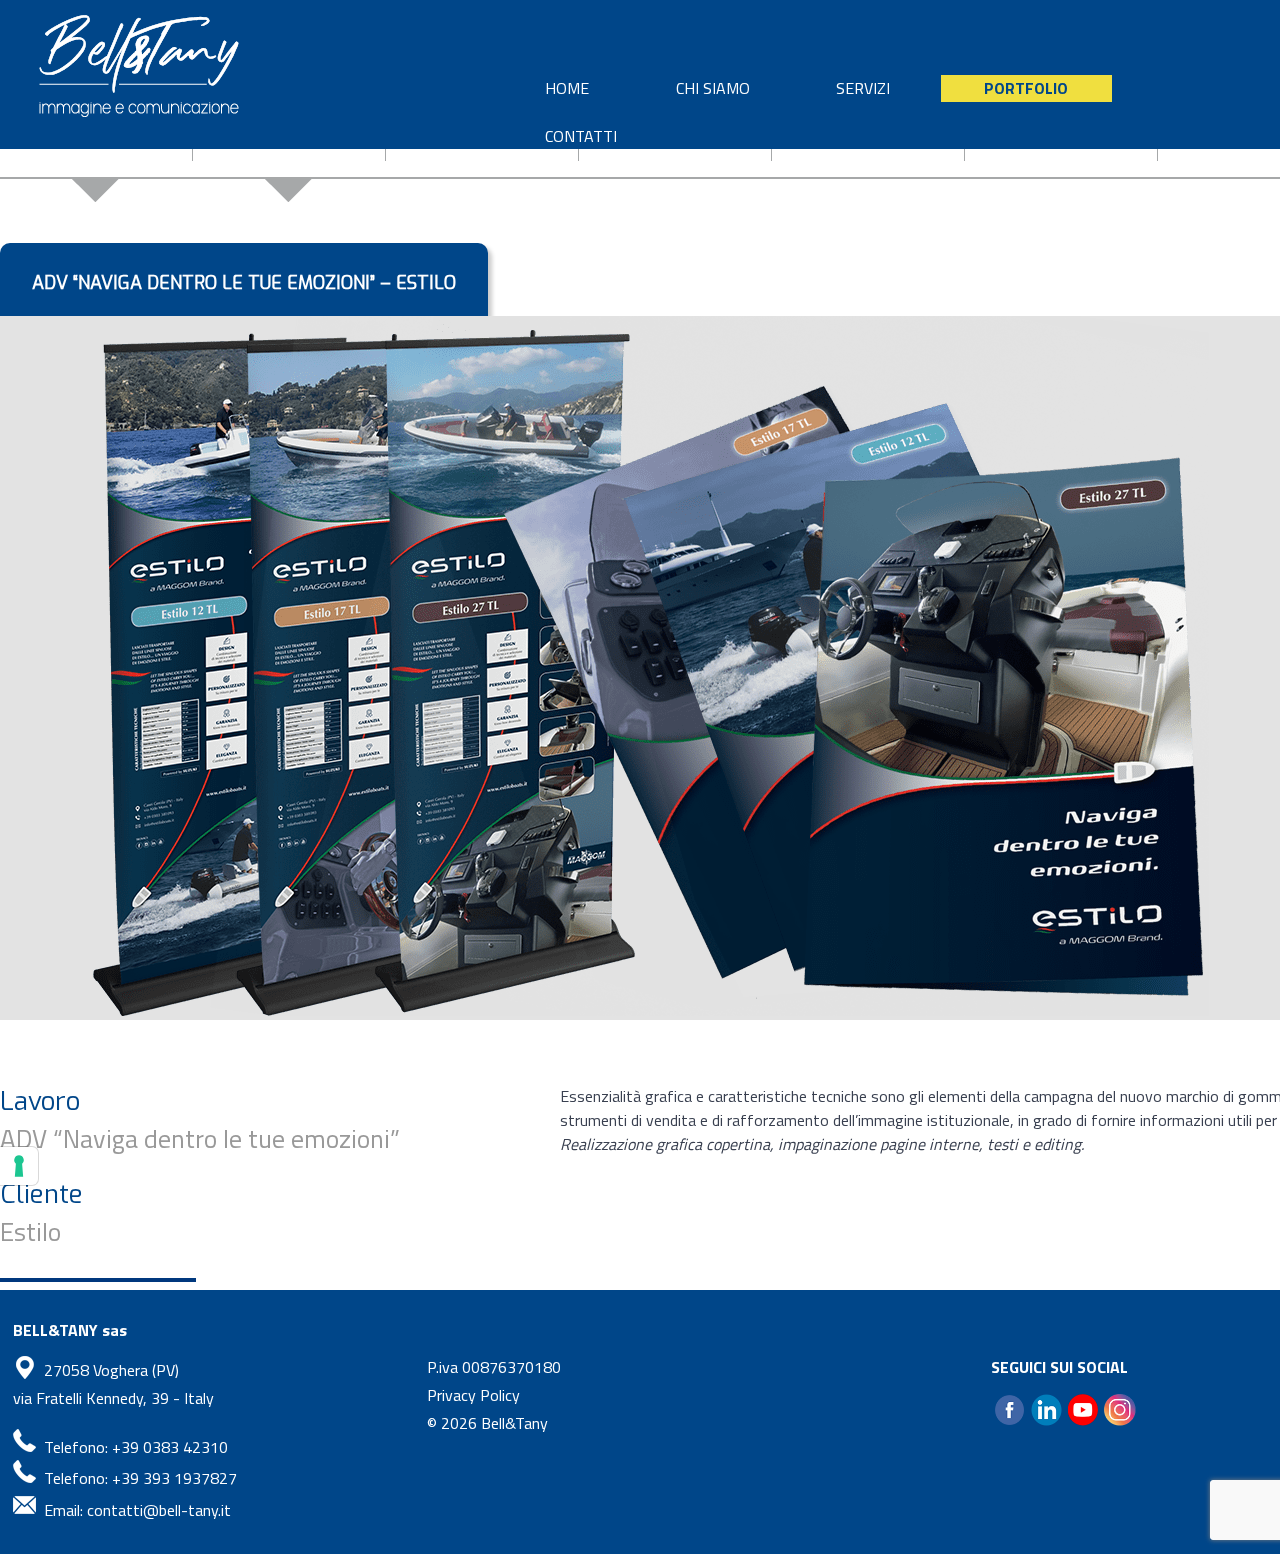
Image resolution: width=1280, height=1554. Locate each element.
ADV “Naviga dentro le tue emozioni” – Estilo (244, 283)
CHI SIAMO (713, 88)
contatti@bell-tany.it (159, 1510)
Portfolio (1026, 88)
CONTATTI (581, 136)
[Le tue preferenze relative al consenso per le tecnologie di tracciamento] (19, 1166)
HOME (567, 88)
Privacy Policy (473, 1395)
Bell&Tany (514, 1423)
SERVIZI (863, 88)
